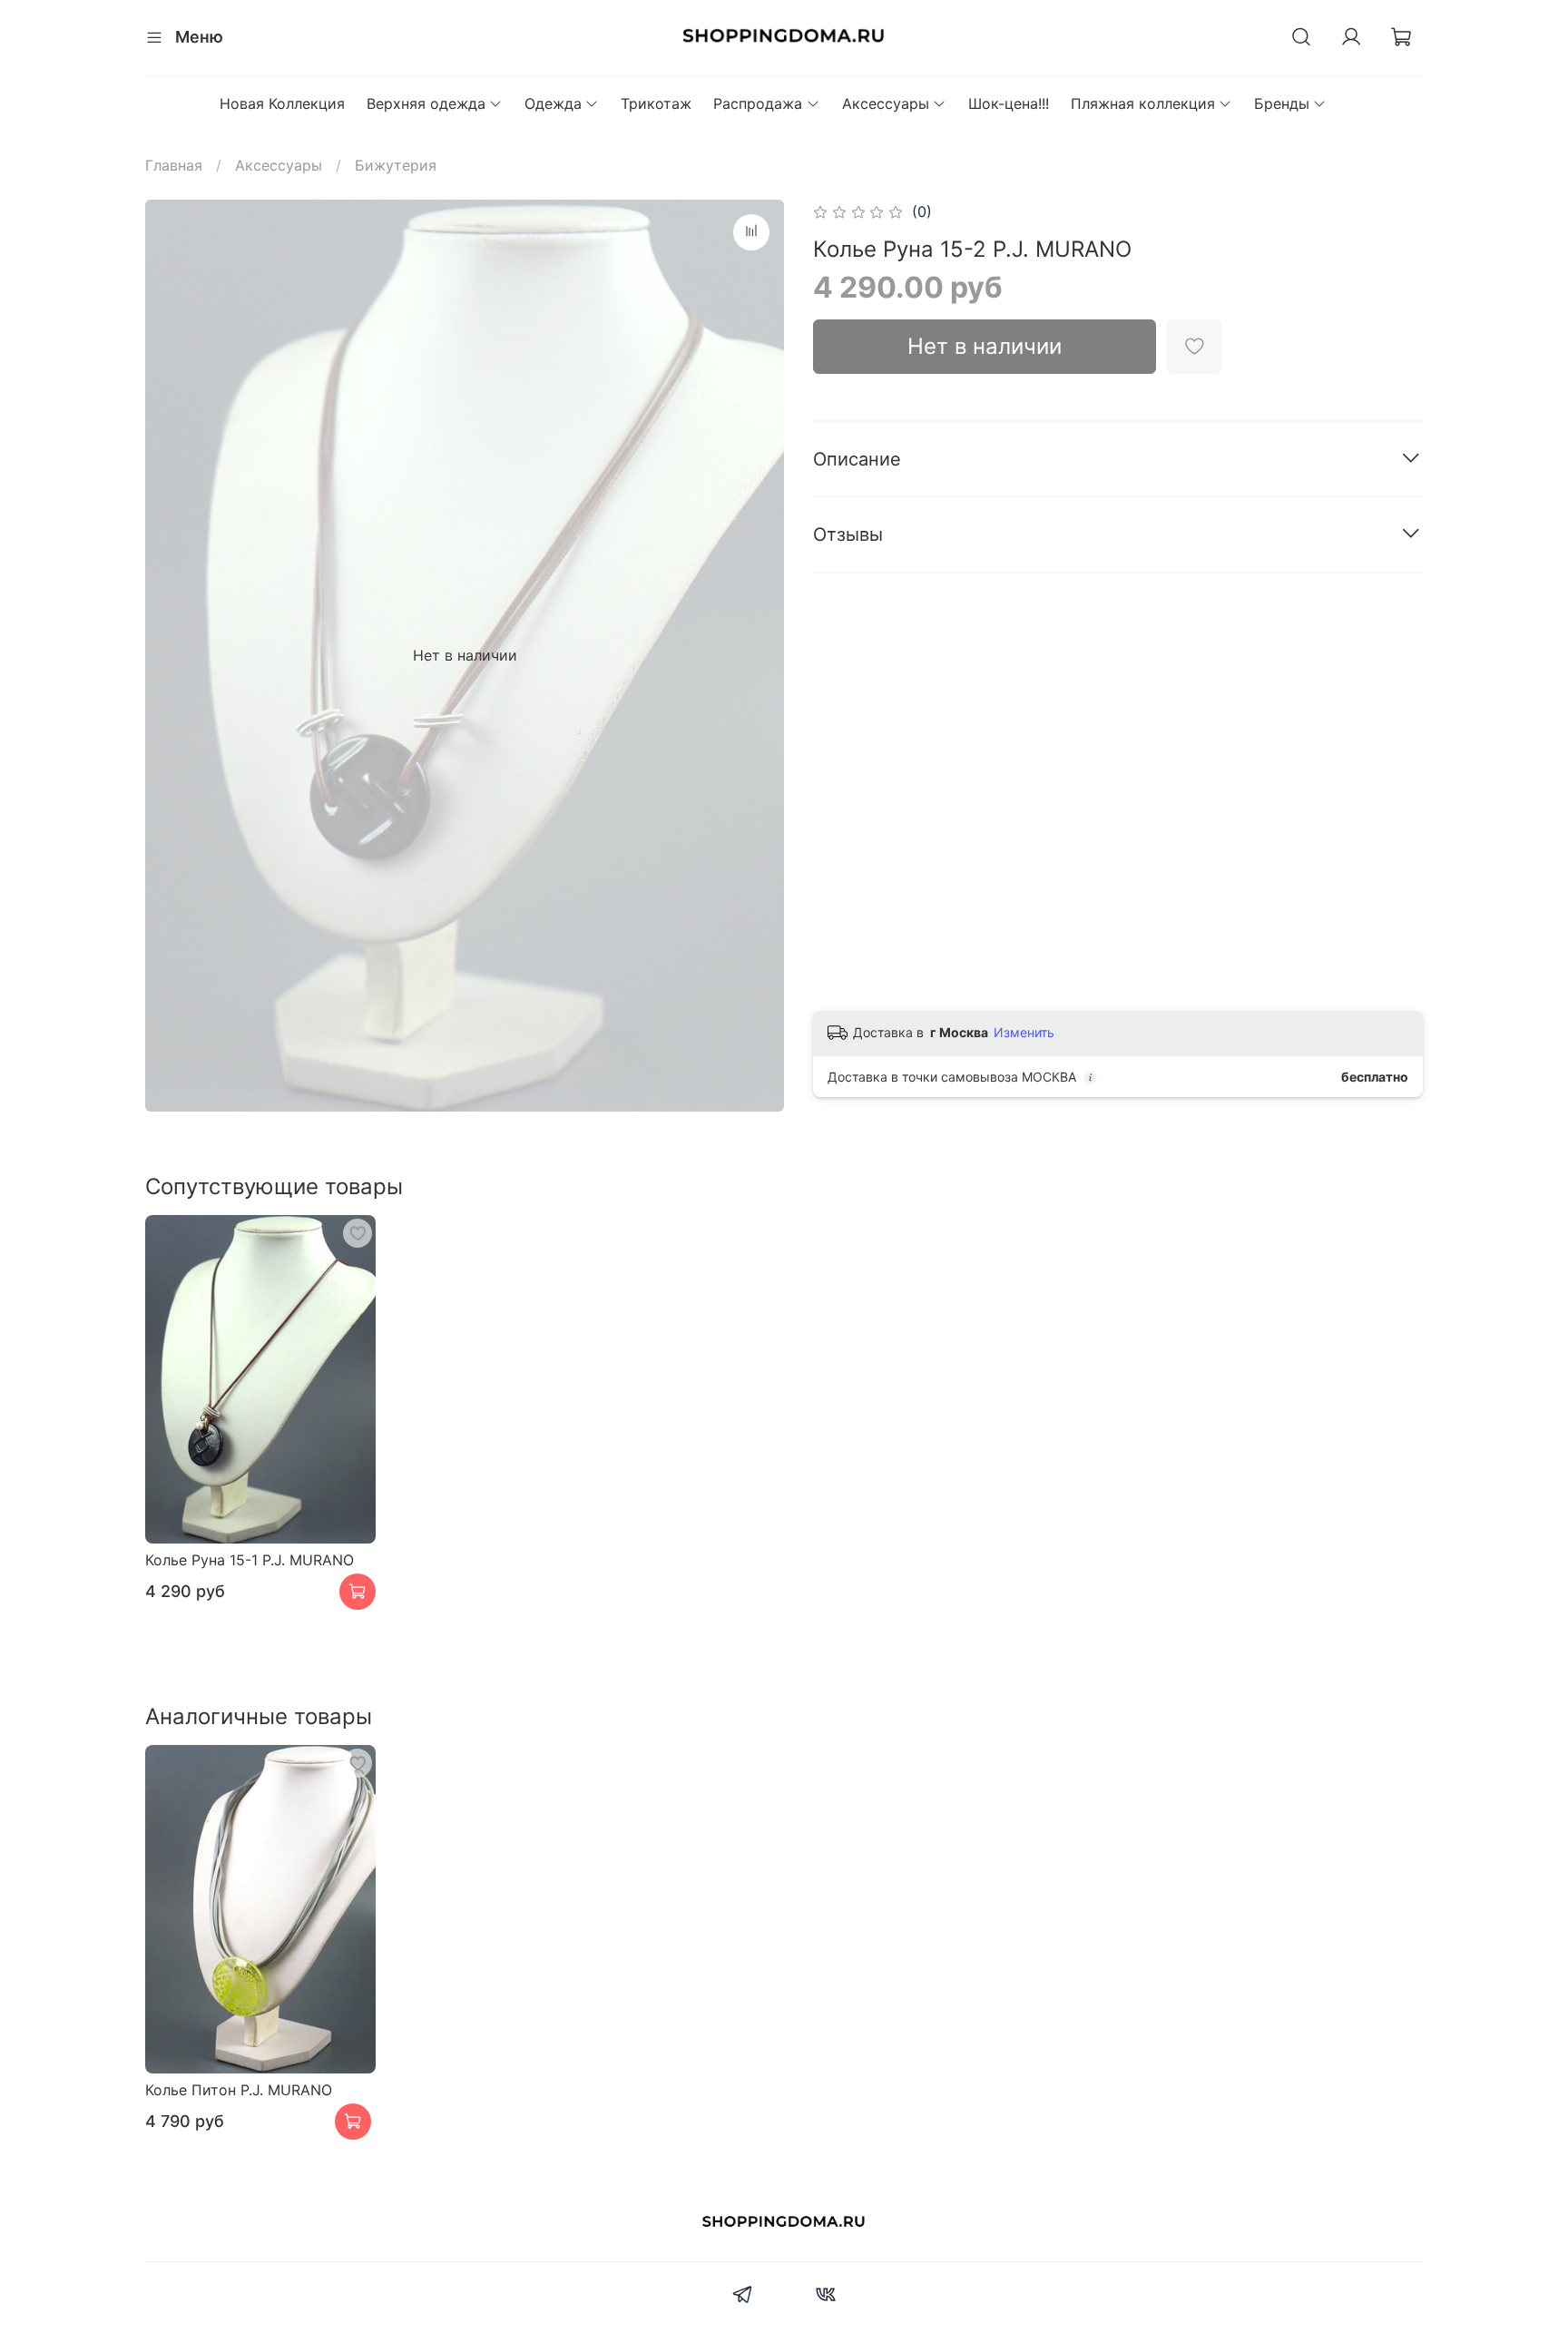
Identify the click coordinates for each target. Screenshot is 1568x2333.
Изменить (1024, 1032)
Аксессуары (886, 103)
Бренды (1282, 103)
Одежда (553, 103)
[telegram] (743, 2297)
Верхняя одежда (426, 103)
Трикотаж (656, 103)
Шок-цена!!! (1009, 103)
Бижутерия (396, 165)
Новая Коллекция (282, 103)
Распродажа (758, 103)
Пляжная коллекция (1143, 103)
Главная (174, 165)
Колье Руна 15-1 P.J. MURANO (250, 1560)
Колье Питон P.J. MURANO (239, 2090)
